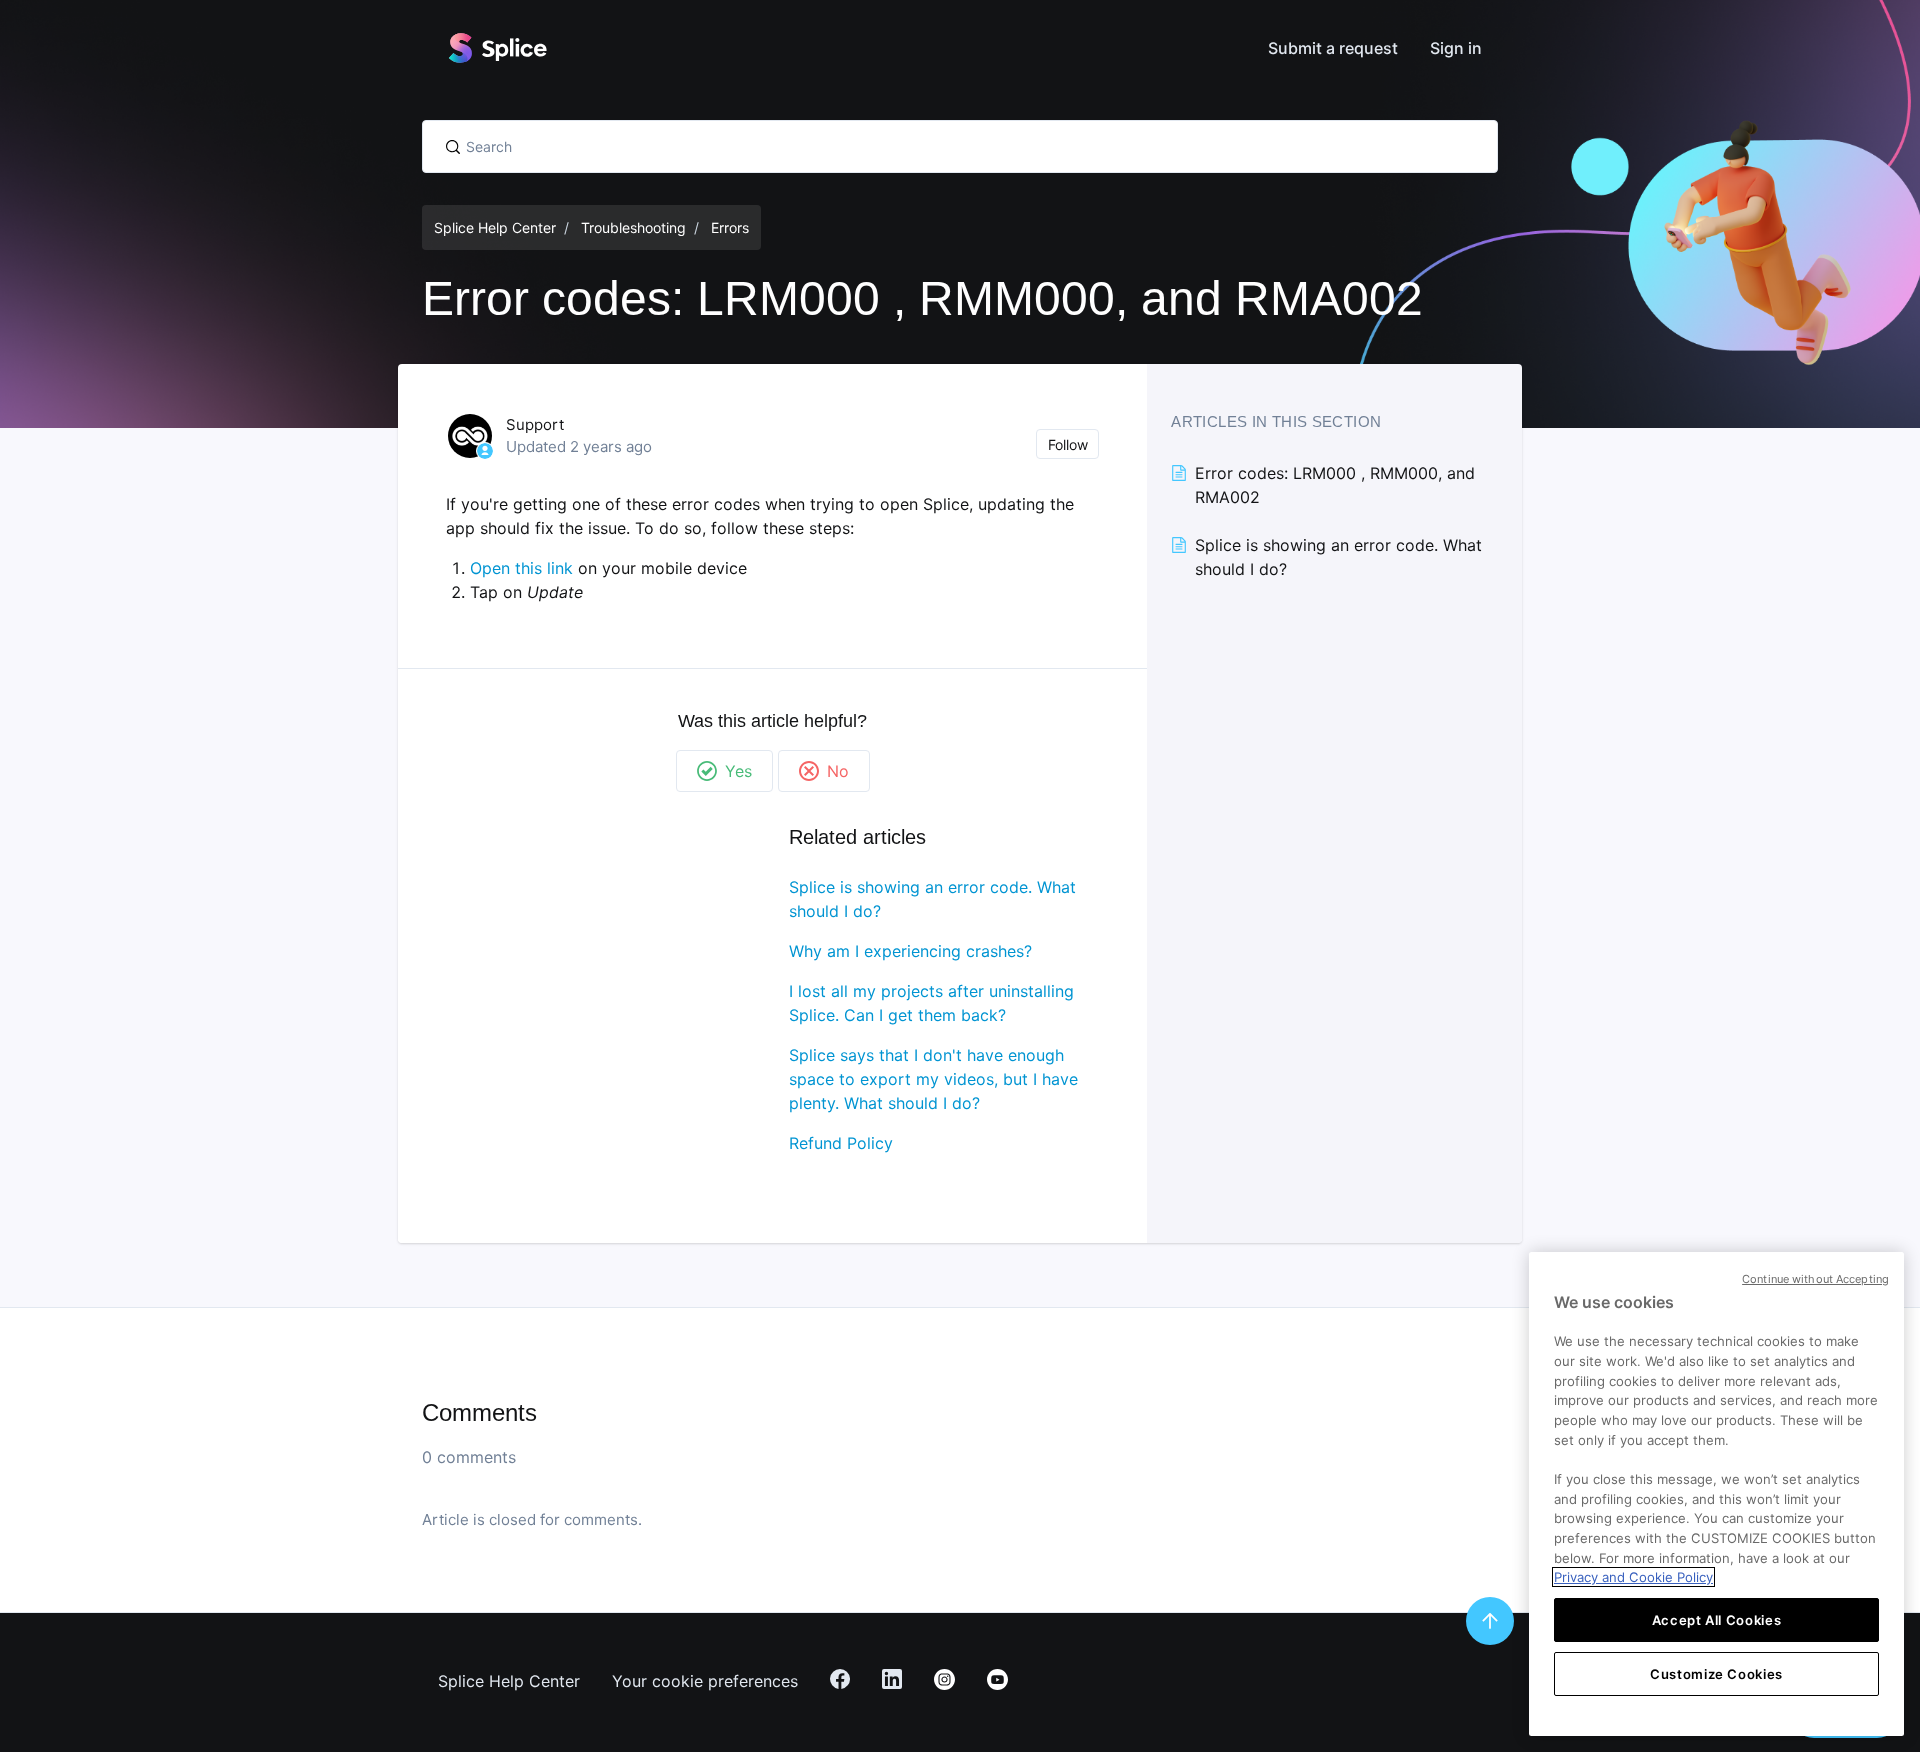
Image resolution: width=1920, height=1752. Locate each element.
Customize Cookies (1716, 1674)
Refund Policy (841, 1143)
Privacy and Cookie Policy (1633, 1577)
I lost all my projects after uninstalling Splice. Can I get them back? (931, 1003)
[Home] (497, 48)
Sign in (1456, 48)
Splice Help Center (495, 227)
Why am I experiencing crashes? (910, 951)
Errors (730, 227)
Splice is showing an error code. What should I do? (932, 899)
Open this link (521, 568)
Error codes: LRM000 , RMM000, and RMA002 (1335, 485)
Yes (738, 771)
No (838, 771)
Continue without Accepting (1815, 1279)
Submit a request (1333, 48)
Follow (1068, 444)
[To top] (1490, 1621)
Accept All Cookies (1717, 1620)
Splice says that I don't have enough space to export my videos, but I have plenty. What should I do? (933, 1079)
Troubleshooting (633, 227)
